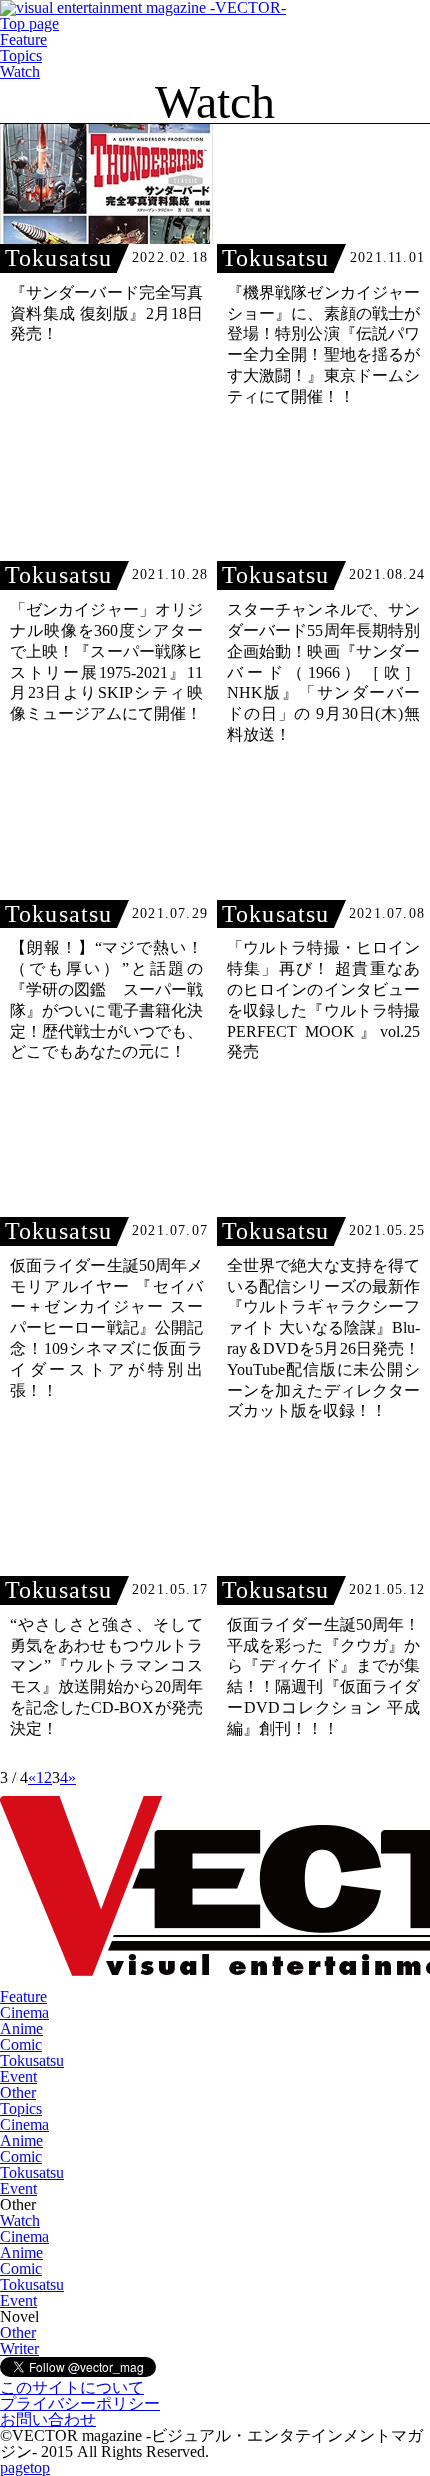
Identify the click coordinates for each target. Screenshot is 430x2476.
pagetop (25, 2467)
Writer (19, 2348)
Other (18, 2092)
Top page (29, 23)
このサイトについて (72, 2387)
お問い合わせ (48, 2419)
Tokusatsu (32, 2060)
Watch (20, 71)
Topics (21, 55)
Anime (21, 2028)
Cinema (24, 2012)
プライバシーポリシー (80, 2403)
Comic (21, 2044)
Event (18, 2076)
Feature (23, 39)
